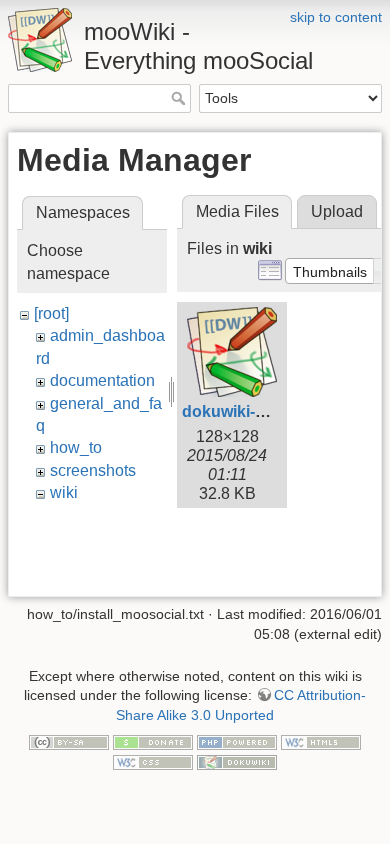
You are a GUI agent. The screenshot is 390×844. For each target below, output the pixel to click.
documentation (102, 380)
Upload (337, 211)
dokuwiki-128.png (249, 411)
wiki (64, 492)
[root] (51, 313)
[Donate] (153, 741)
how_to (76, 447)
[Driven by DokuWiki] (237, 761)
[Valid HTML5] (321, 741)
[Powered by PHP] (237, 741)
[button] (330, 271)
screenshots (93, 470)
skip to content (336, 17)
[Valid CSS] (153, 761)
